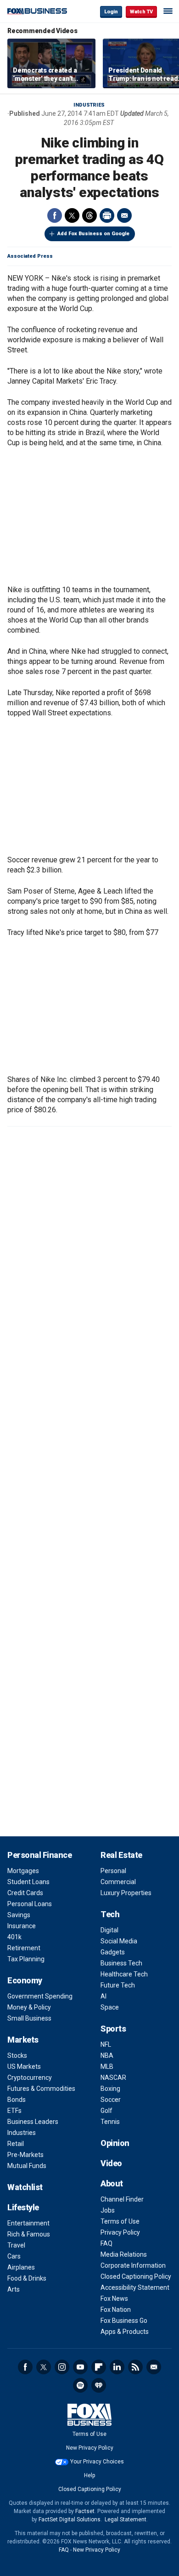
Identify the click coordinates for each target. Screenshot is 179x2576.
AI (103, 1996)
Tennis (110, 2122)
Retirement (24, 1948)
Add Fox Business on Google (93, 234)
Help (89, 2475)
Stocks (17, 2055)
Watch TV (141, 12)
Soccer (111, 2100)
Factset (85, 2511)
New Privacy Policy (90, 2448)
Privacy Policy (120, 2232)
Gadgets (113, 1952)
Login (111, 12)
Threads (89, 215)
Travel (16, 2245)
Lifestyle (23, 2207)
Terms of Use (120, 2221)
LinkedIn (117, 2367)
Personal (113, 1871)
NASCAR (113, 2078)
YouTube (80, 2367)
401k (14, 1937)
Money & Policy (29, 2007)
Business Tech (121, 1963)
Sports (113, 2029)
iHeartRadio (99, 2385)
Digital (109, 1930)
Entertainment (28, 2223)
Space (110, 2007)
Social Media (119, 1941)
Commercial (118, 1882)
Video (111, 2163)
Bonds (17, 2100)
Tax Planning (26, 1959)
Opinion (115, 2143)
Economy (25, 1980)
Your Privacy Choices (97, 2462)
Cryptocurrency (30, 2078)
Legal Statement (126, 2519)
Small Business (29, 2018)
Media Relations (124, 2254)
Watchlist (25, 2187)
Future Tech (118, 1985)
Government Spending (40, 1996)
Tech (110, 1914)
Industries (89, 105)
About (112, 2183)
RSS (135, 2367)
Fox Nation (116, 2310)
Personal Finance (39, 1855)
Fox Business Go (124, 2321)
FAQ (106, 2243)
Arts (14, 2289)
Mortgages (23, 1871)
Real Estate (121, 1855)
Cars (14, 2256)
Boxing (110, 2089)
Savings (19, 1915)
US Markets (24, 2066)
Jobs (108, 2210)
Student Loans (28, 1882)
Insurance (22, 1926)
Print (107, 215)
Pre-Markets (25, 2155)
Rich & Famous (29, 2234)
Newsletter (154, 2367)
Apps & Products (125, 2332)
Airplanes (21, 2267)
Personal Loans (30, 1904)
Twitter (72, 215)
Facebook (55, 215)
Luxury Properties (126, 1893)
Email (124, 215)
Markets (23, 2040)
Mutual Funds (27, 2166)
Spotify (80, 2385)
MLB (107, 2066)
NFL (106, 2044)
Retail (16, 2144)
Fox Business (37, 11)
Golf (106, 2111)
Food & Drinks (27, 2278)
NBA (107, 2055)
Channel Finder (122, 2199)
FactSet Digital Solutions (70, 2519)
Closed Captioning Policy (136, 2276)
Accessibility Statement (135, 2287)
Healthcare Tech (124, 1974)
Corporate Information (133, 2265)
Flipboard (99, 2367)
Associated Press (30, 256)
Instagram (62, 2367)
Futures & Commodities (41, 2089)
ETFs (14, 2111)
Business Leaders (33, 2122)
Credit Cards (25, 1893)
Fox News (114, 2299)
